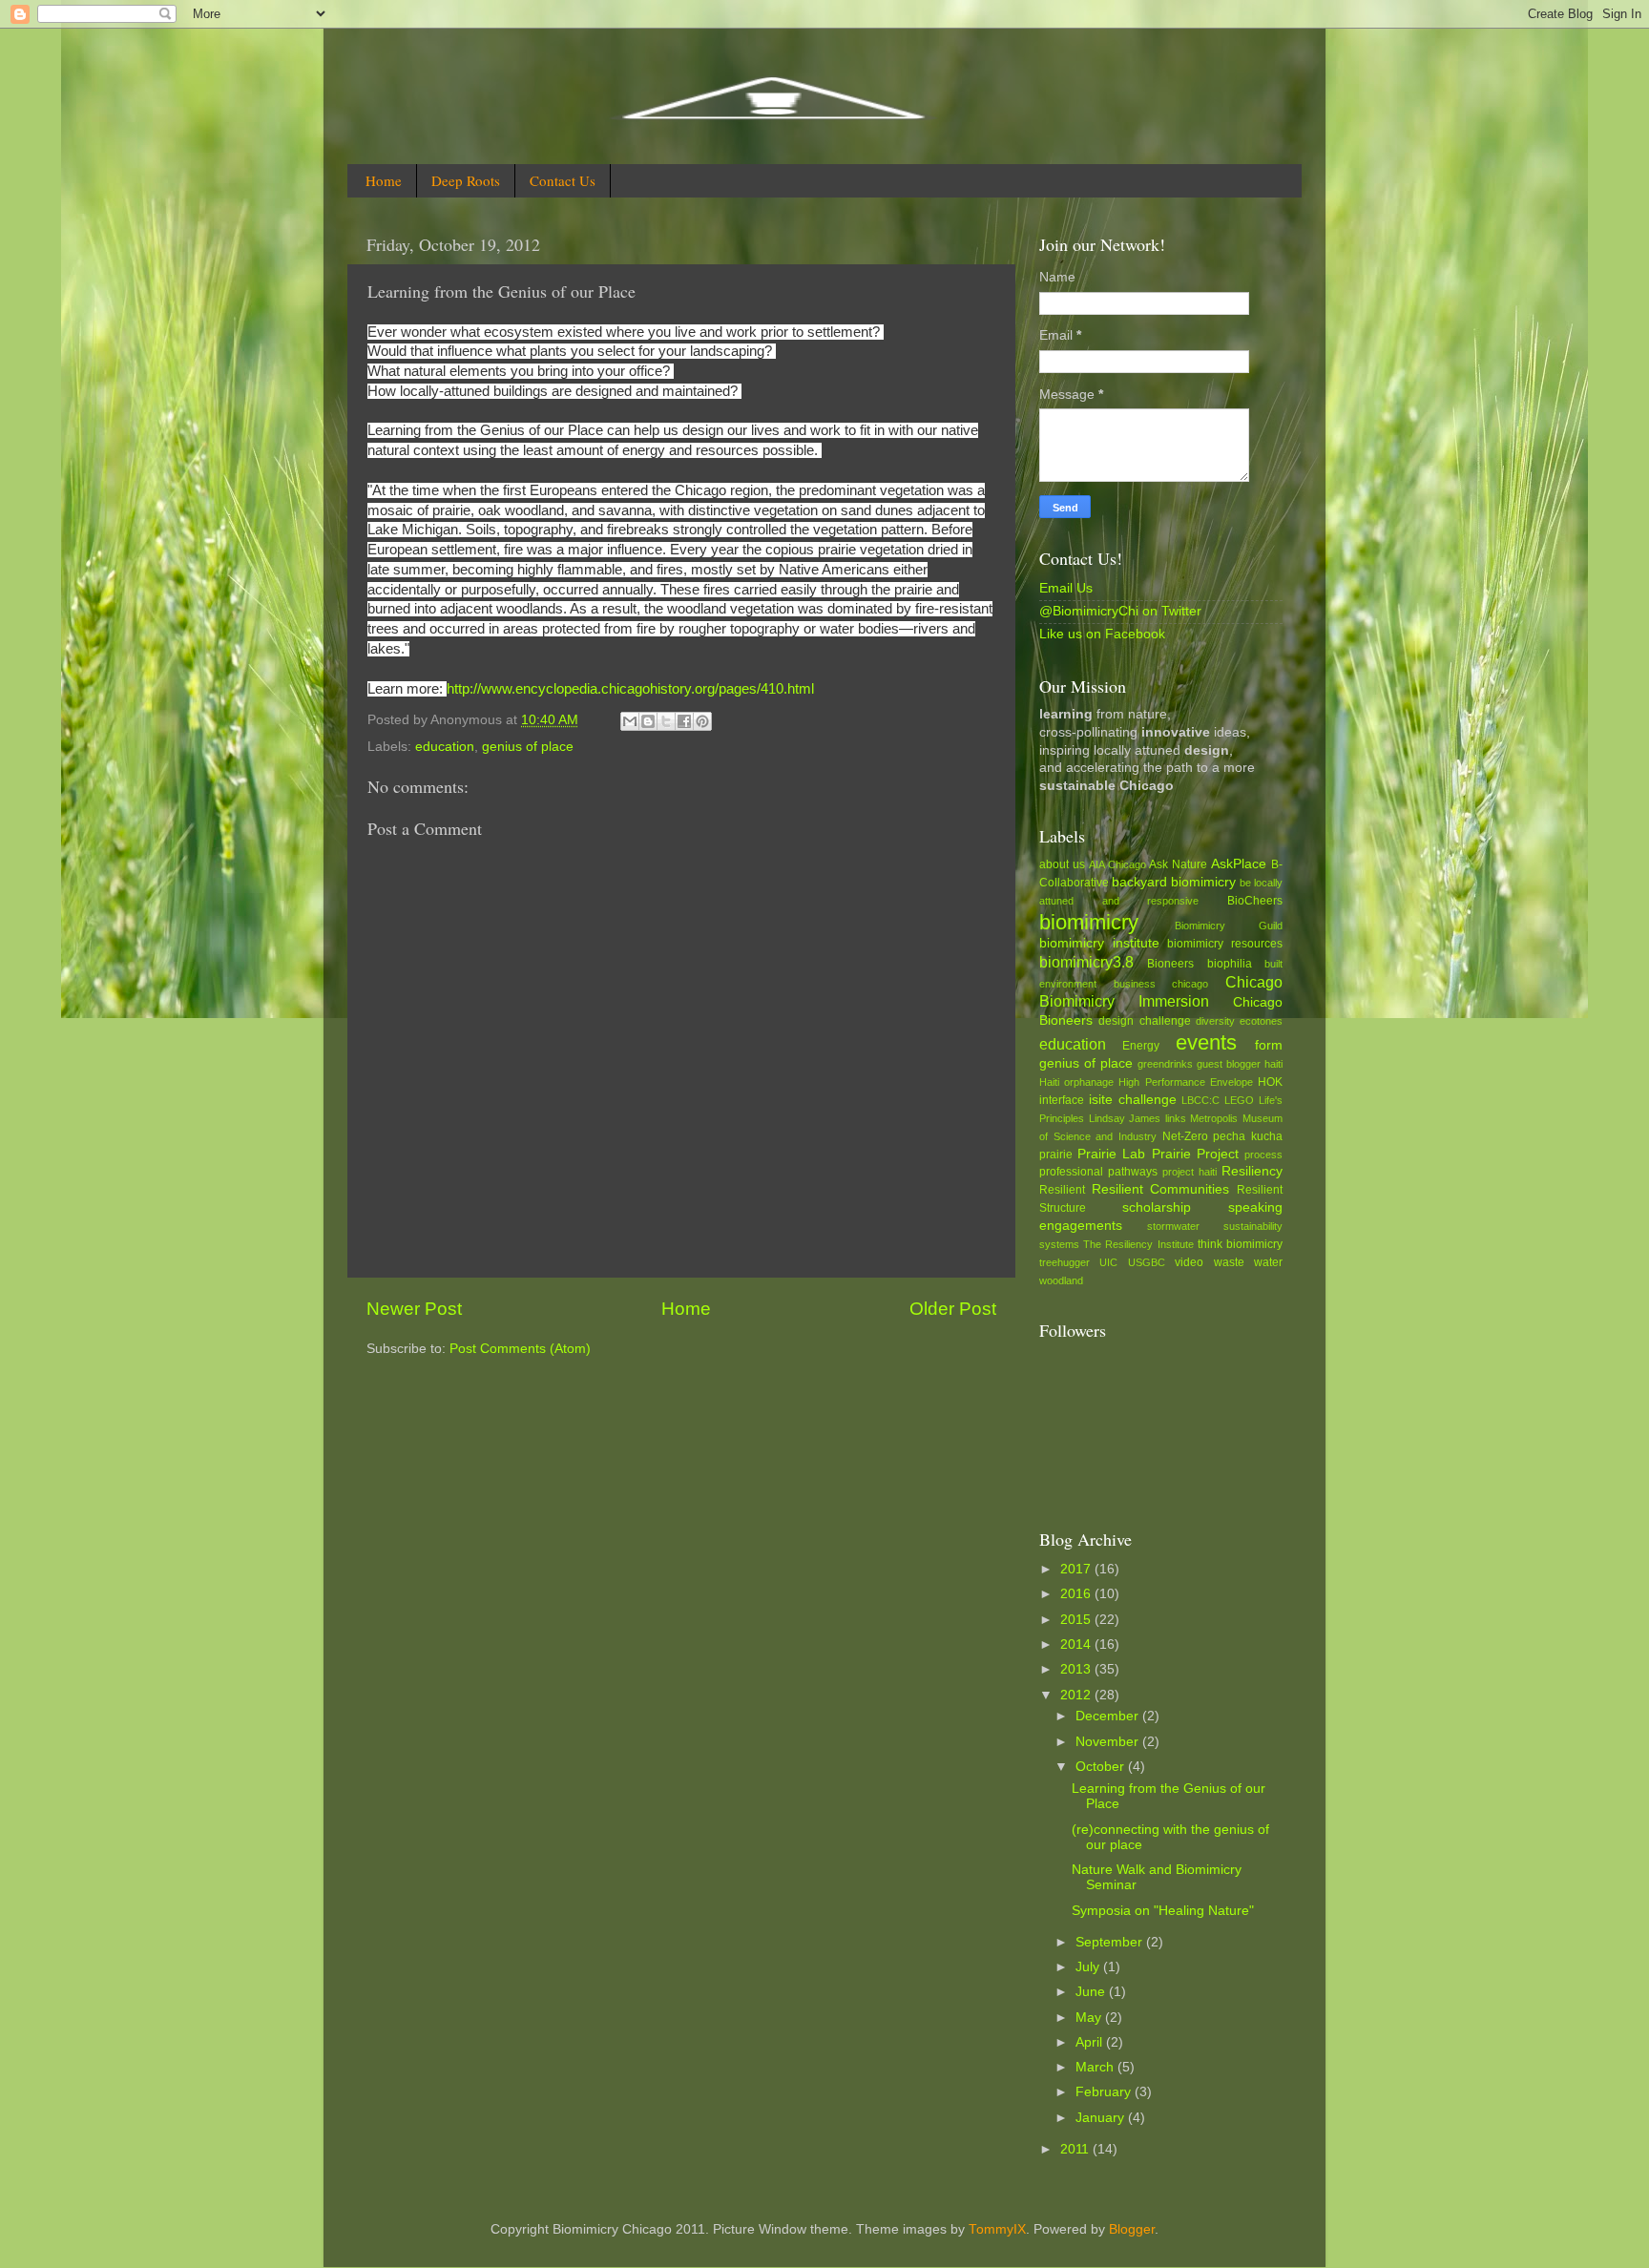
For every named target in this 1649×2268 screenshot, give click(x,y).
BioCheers (1255, 901)
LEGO (1239, 1100)
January (1102, 2118)
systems (1059, 1244)
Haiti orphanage (1076, 1082)
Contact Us (563, 180)
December (1109, 1716)
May (1090, 2018)
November (1109, 1742)
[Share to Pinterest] (702, 721)
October (1102, 1767)
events (1206, 1042)
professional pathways (1098, 1172)
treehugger (1065, 1262)
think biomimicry (1240, 1244)
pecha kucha (1248, 1136)
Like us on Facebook (1102, 634)
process (1263, 1155)
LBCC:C (1200, 1100)
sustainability (1253, 1226)
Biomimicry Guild (1229, 926)
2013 (1077, 1669)
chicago (1190, 984)
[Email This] (630, 721)
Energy (1141, 1046)
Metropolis (1214, 1118)
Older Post (953, 1309)
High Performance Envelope (1185, 1082)
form (1269, 1045)
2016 (1077, 1594)
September (1111, 1942)
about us (1062, 864)
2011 (1076, 2149)
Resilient (1062, 1190)
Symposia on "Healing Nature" (1163, 1911)
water (1268, 1262)
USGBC (1147, 1262)
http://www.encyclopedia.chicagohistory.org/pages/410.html (630, 689)
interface (1062, 1100)
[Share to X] (666, 721)
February (1105, 2092)
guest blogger (1229, 1064)
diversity (1215, 1021)
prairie (1056, 1155)
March (1096, 2067)
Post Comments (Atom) (520, 1349)
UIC (1108, 1262)
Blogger (1132, 2229)
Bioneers (1170, 964)
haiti (1273, 1064)
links (1176, 1118)
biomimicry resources (1225, 944)
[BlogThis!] (648, 721)
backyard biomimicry (1174, 882)
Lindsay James (1125, 1118)
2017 (1077, 1569)
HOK (1270, 1082)
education (445, 747)
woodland (1061, 1280)
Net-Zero (1185, 1136)
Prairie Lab (1111, 1154)
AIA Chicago (1117, 864)
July (1089, 1967)
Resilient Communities (1161, 1189)
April (1091, 2042)
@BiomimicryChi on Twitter (1120, 611)
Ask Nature (1178, 864)
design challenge (1144, 1021)
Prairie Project (1195, 1154)
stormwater (1173, 1226)
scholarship (1157, 1207)
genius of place (528, 747)
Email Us (1066, 588)
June (1092, 1992)
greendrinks (1165, 1064)
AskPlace (1239, 864)
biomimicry (1089, 922)
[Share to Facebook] (684, 721)
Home (384, 180)
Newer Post (414, 1309)
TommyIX (997, 2229)
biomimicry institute (1099, 943)
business (1135, 984)
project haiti (1190, 1172)
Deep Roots (466, 180)
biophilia (1230, 964)
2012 (1077, 1695)
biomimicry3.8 (1086, 962)
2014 (1077, 1644)
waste (1229, 1262)
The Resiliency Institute (1138, 1244)
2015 (1077, 1620)
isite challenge (1133, 1100)
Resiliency (1252, 1171)
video (1189, 1262)
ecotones (1261, 1021)
